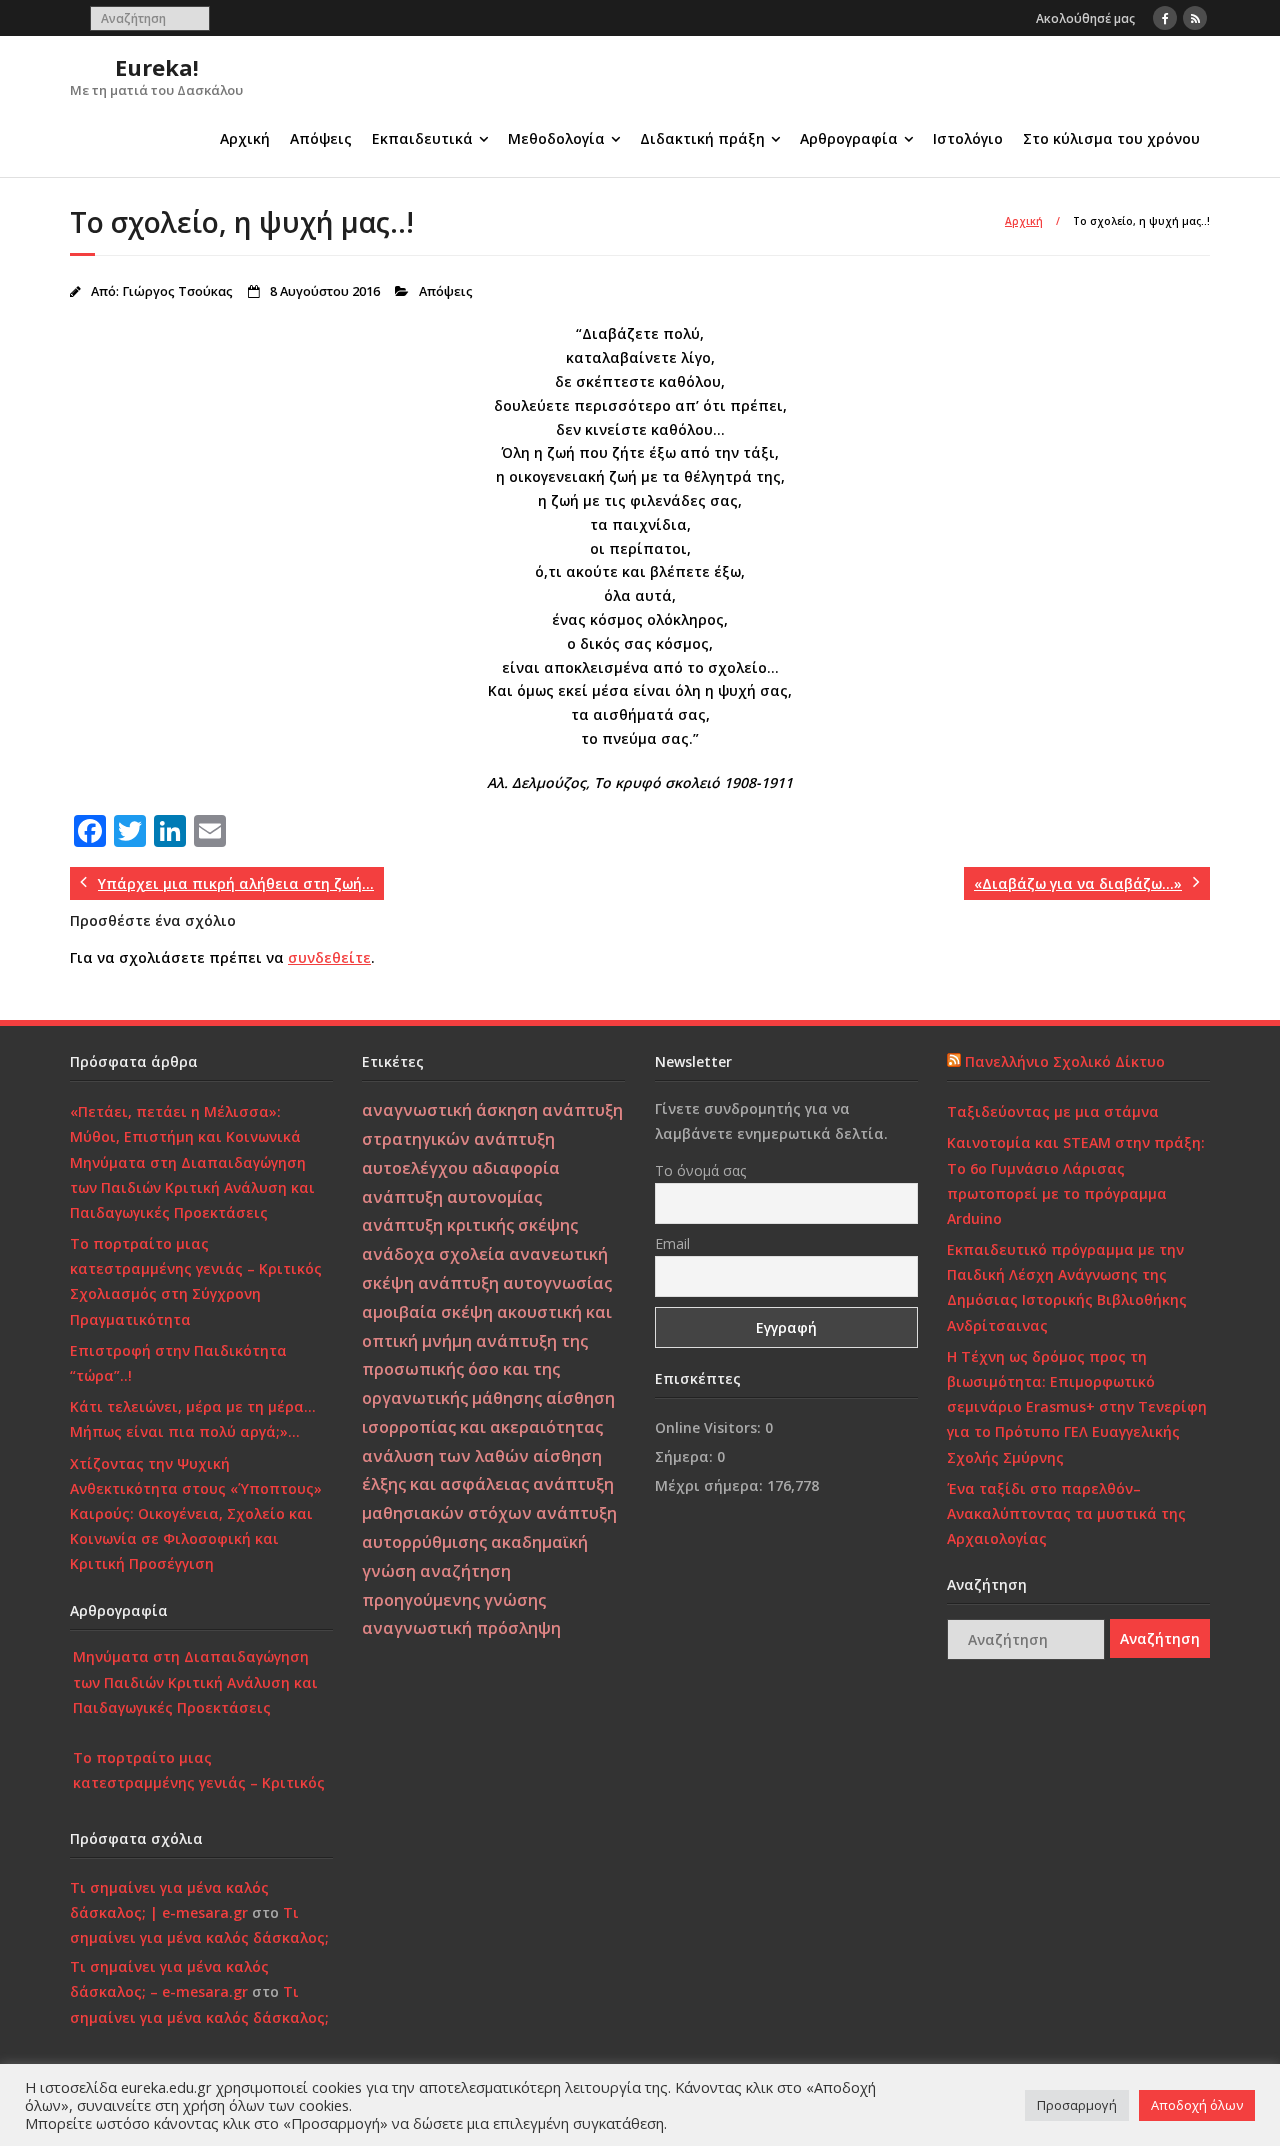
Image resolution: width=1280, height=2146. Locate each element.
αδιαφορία (516, 1168)
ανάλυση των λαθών (445, 1456)
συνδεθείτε (329, 957)
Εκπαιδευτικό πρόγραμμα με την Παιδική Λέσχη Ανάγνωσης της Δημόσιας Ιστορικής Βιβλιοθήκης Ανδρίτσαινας (1067, 1287)
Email (672, 1243)
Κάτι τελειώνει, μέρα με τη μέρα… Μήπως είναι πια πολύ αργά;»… (193, 1419)
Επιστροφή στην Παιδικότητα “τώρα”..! (178, 1363)
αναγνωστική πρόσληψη (461, 1628)
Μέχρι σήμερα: (711, 1485)
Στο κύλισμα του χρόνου (1111, 138)
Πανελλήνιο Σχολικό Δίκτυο (1065, 1061)
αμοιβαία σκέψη (427, 1312)
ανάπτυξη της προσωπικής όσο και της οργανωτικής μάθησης (475, 1370)
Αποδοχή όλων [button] (1197, 2105)
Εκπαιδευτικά (422, 138)
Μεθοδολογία (556, 138)
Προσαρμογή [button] (1077, 2105)
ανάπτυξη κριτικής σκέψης (470, 1225)
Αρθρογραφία (849, 138)
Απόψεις (321, 138)
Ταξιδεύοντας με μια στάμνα (1053, 1111)
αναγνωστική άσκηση (450, 1110)
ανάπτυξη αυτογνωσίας (515, 1283)
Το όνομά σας (700, 1170)
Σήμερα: (686, 1456)
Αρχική (245, 138)
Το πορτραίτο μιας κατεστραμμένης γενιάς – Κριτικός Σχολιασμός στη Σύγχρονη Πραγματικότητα (196, 1281)
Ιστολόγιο (968, 138)
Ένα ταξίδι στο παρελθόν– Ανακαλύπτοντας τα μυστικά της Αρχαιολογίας (1066, 1513)
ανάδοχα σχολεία (433, 1254)
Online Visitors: (710, 1427)
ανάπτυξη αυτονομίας (452, 1197)
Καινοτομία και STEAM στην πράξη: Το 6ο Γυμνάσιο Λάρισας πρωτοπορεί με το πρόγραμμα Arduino (1076, 1180)
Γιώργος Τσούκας (177, 291)
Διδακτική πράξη (702, 138)
